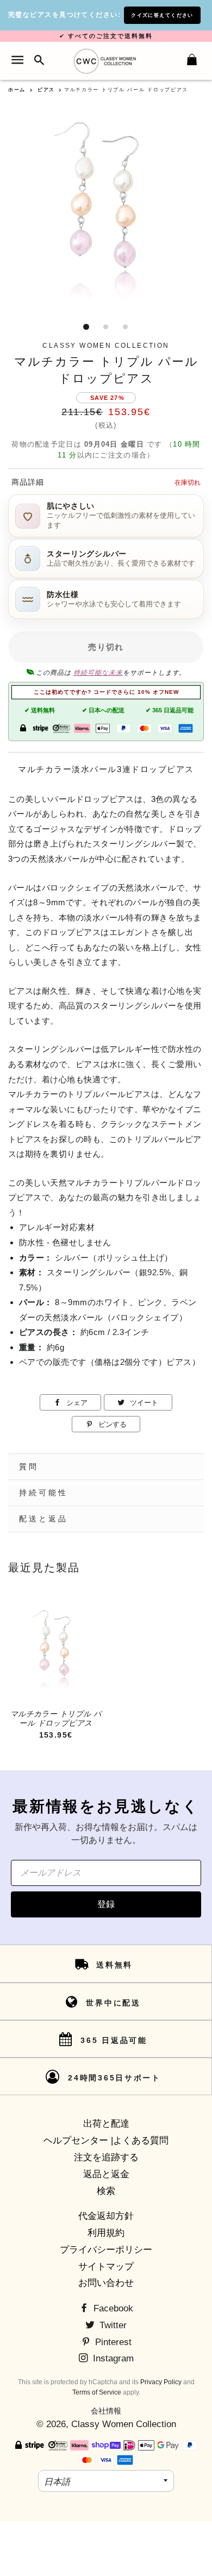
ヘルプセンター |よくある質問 (106, 2141)
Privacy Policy (161, 2382)
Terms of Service (97, 2392)
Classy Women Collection (124, 2424)
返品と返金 (106, 2174)
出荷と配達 (106, 2124)
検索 (106, 2191)
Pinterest (112, 2342)
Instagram (112, 2358)
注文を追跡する (106, 2157)
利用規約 (106, 2233)
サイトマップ (106, 2267)
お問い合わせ (106, 2283)
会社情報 (106, 2411)
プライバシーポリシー (106, 2250)
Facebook (112, 2308)
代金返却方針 (106, 2216)
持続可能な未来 (98, 673)
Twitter (112, 2325)
